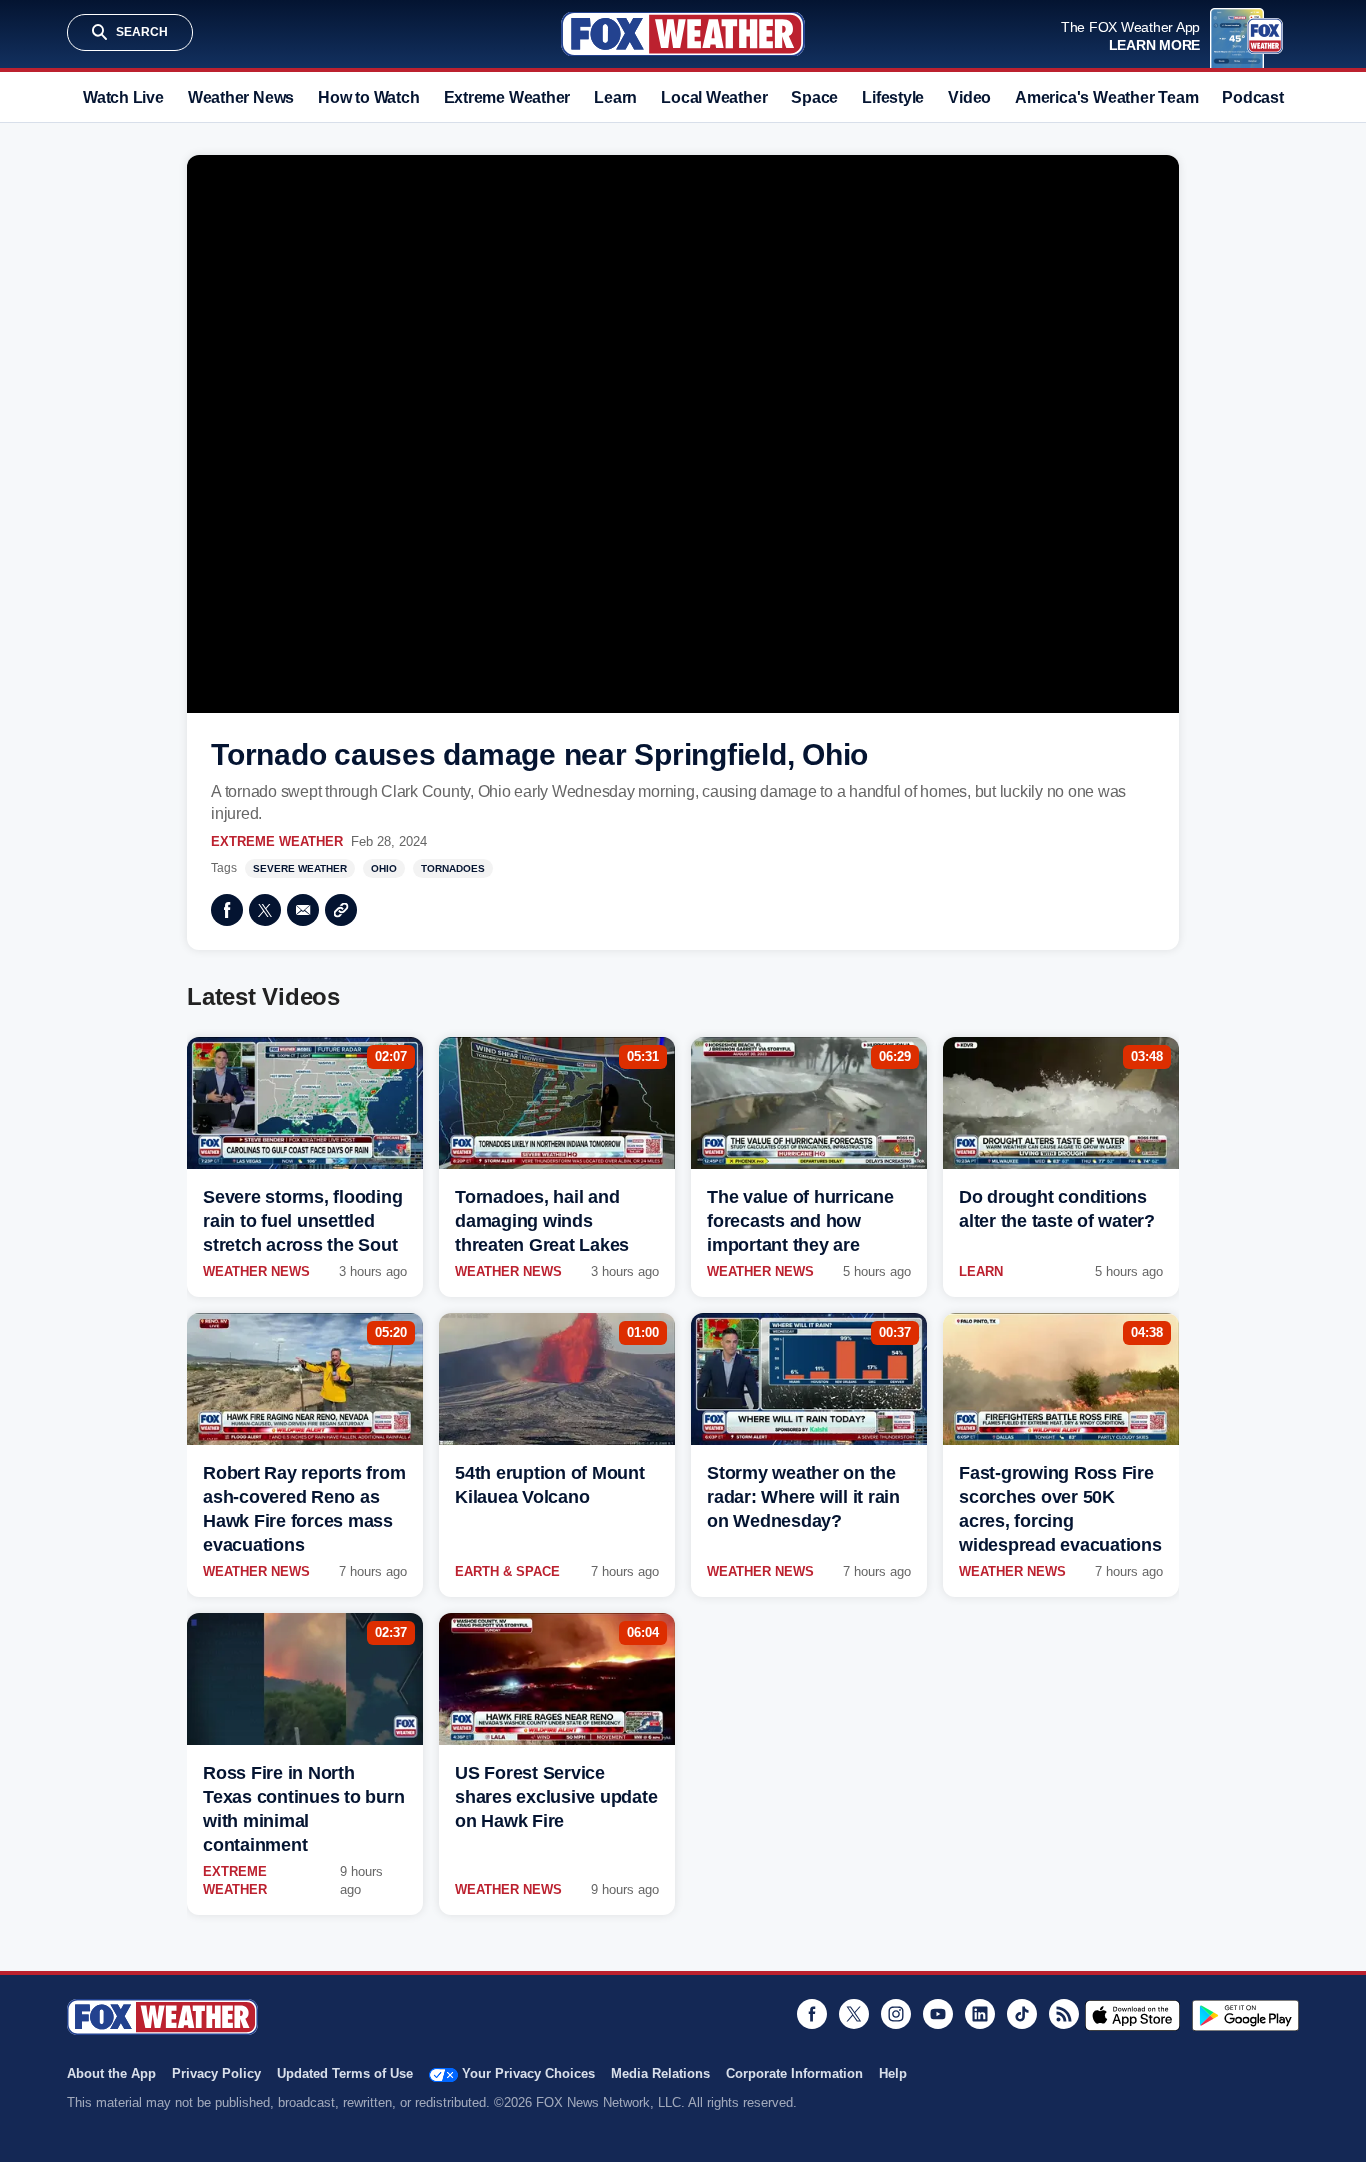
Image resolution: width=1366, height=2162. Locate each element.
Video (969, 97)
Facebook (227, 910)
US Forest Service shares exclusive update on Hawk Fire (556, 1797)
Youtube (938, 2014)
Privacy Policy (216, 2073)
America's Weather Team (1106, 97)
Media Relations (660, 2073)
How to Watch (368, 97)
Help (893, 2073)
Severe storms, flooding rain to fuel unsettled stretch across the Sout (302, 1221)
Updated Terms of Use (345, 2073)
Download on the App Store (1132, 2015)
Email (303, 910)
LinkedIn (980, 2014)
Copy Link (341, 910)
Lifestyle (893, 97)
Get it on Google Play (1245, 2015)
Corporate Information (794, 2073)
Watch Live (123, 97)
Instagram (896, 2014)
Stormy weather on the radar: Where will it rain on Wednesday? (803, 1497)
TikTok (1022, 2014)
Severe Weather (300, 868)
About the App (111, 2073)
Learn (615, 97)
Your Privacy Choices (528, 2073)
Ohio (384, 868)
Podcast (1252, 97)
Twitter (265, 910)
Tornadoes (453, 868)
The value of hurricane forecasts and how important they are (800, 1221)
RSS (1064, 2014)
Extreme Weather (507, 97)
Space (814, 97)
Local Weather (714, 97)
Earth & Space (507, 1571)
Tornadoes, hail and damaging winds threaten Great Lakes (542, 1221)
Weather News (241, 97)
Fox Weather (683, 34)
